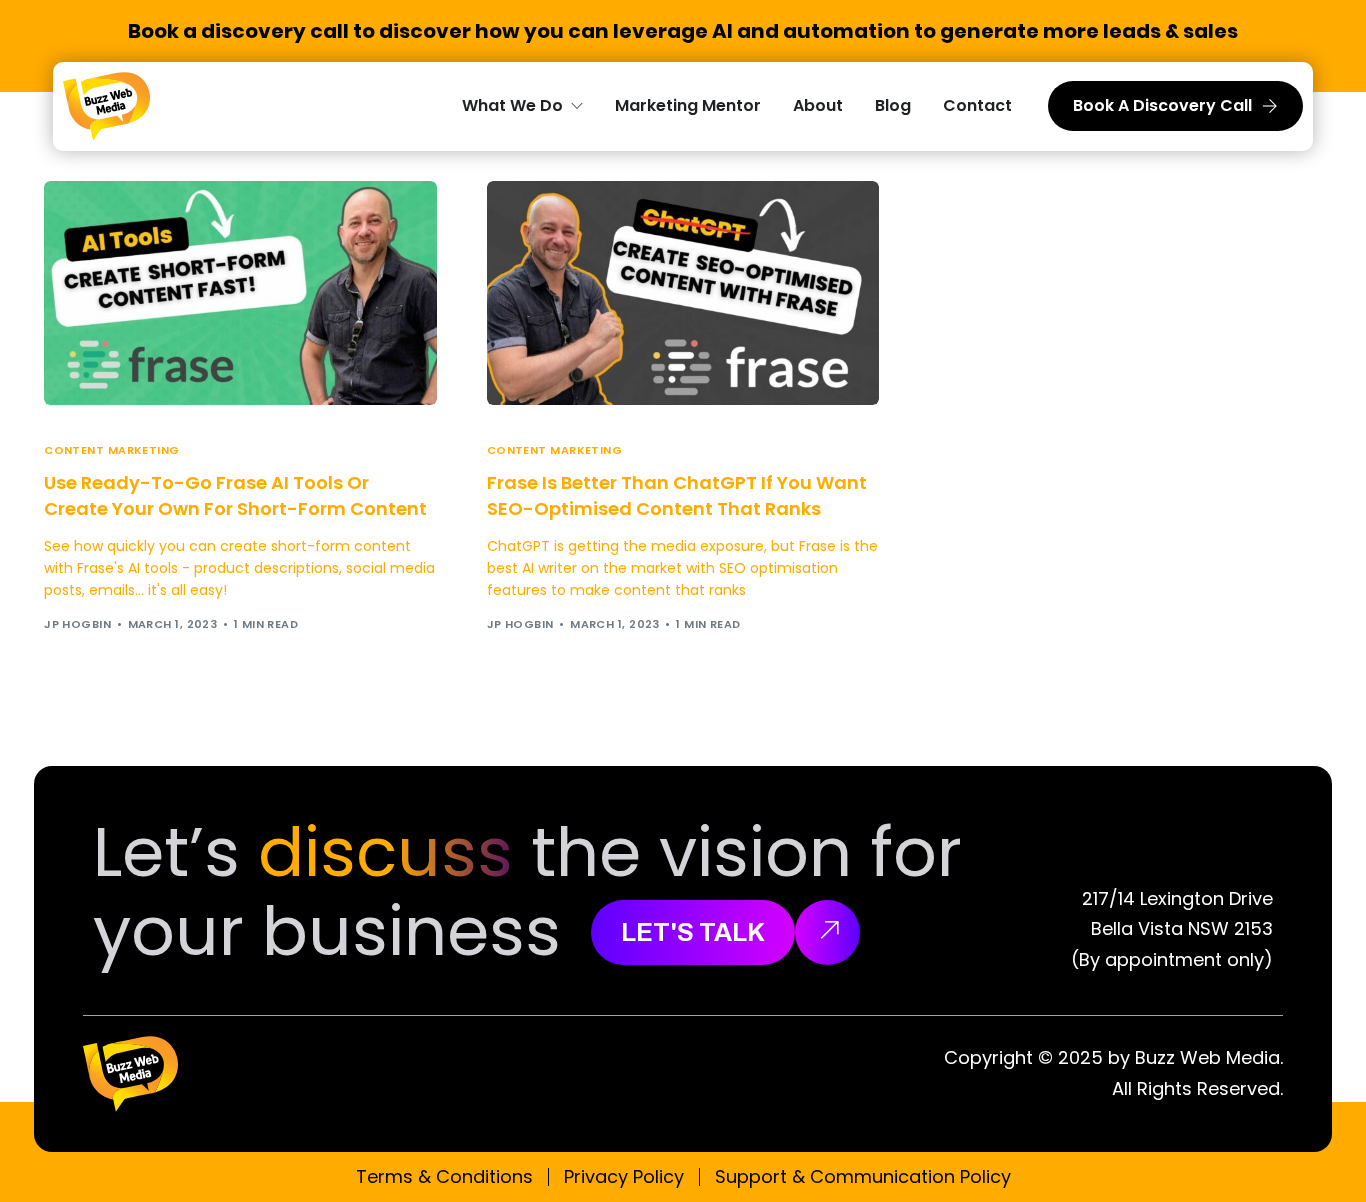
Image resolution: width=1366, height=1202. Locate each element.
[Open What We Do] (577, 106)
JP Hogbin (77, 624)
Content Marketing (111, 450)
